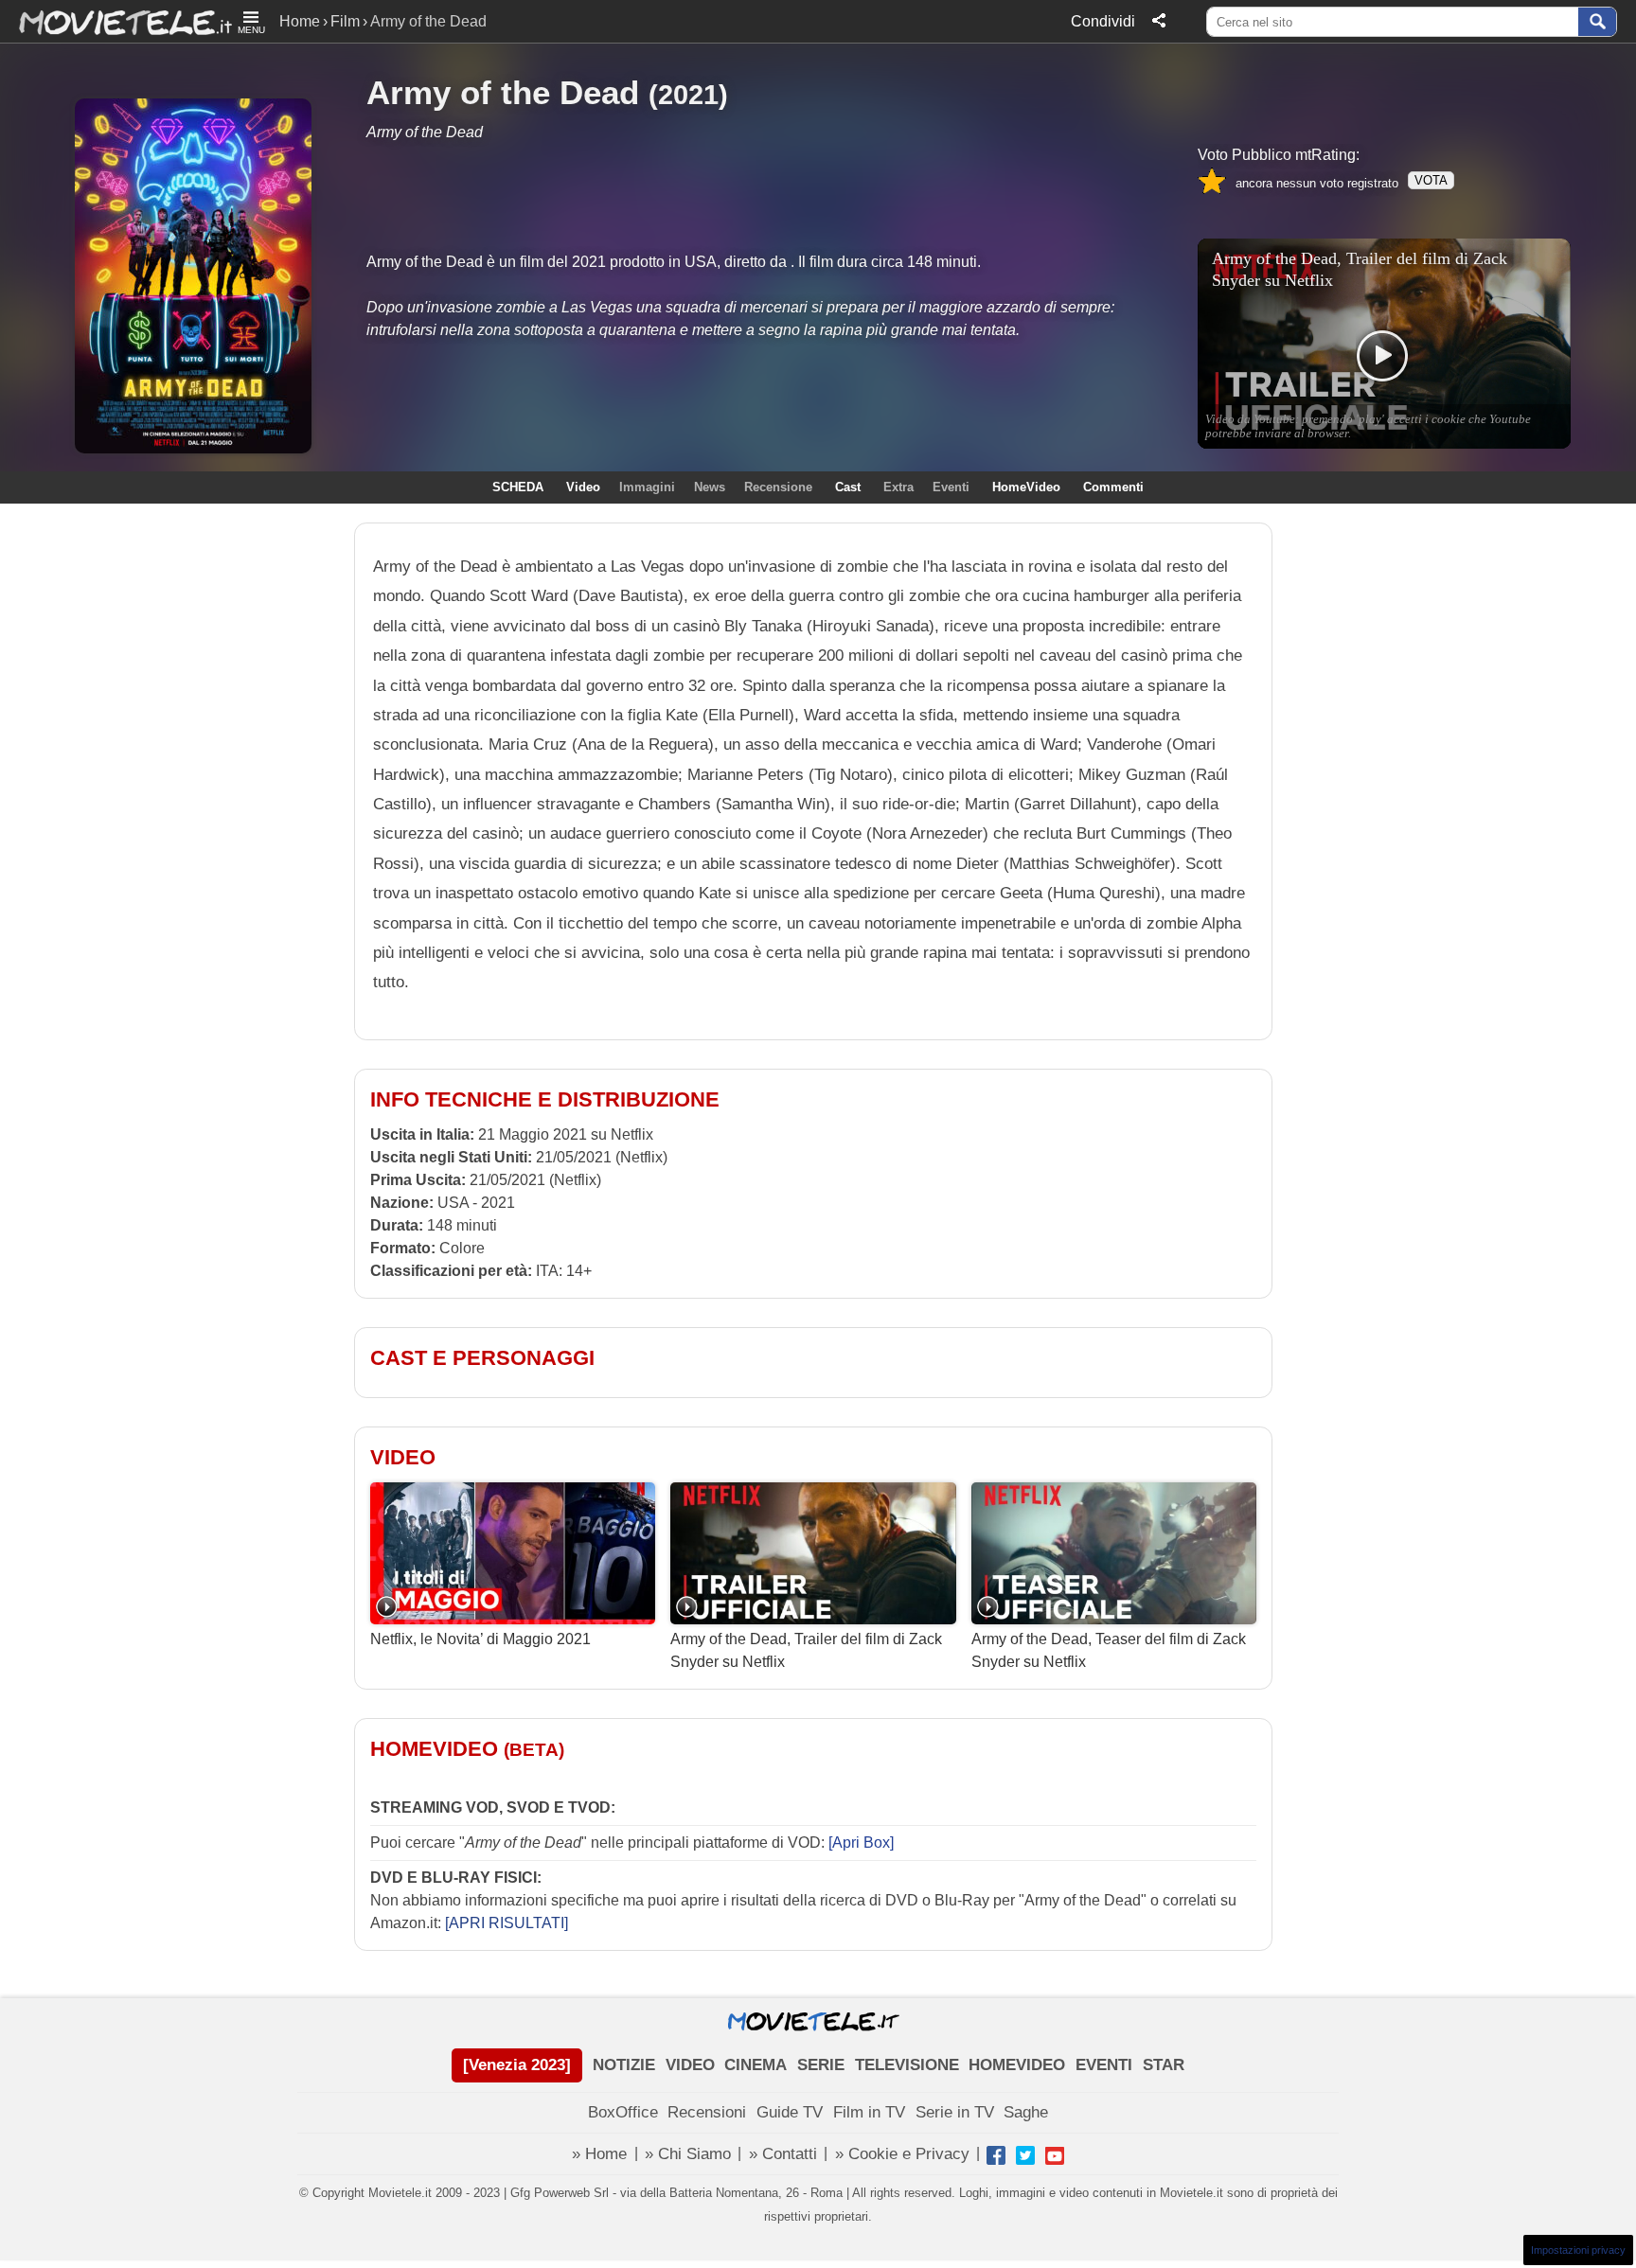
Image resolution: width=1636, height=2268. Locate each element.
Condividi (1103, 21)
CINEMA (756, 2065)
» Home (599, 2154)
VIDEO (690, 2065)
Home (300, 21)
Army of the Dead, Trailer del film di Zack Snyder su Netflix (806, 1650)
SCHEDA (518, 487)
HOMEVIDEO (1017, 2065)
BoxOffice (623, 2112)
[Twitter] (1025, 2155)
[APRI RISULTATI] (507, 1923)
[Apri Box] (859, 1843)
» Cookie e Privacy (902, 2154)
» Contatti (783, 2154)
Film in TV (869, 2112)
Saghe (1026, 2112)
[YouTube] (1055, 2155)
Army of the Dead (503, 92)
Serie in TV (955, 2112)
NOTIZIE (624, 2065)
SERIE (821, 2065)
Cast (848, 487)
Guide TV (790, 2112)
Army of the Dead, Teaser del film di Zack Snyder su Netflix (1109, 1650)
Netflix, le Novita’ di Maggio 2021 (480, 1639)
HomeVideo (1026, 487)
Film (345, 21)
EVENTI (1104, 2065)
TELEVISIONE (907, 2065)
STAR (1164, 2065)
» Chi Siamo (688, 2154)
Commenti (1113, 487)
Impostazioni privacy (1578, 2250)
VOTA (1431, 180)
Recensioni (707, 2112)
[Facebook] (996, 2155)
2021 (688, 94)
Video (583, 487)
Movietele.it (116, 21)
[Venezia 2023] (517, 2065)
